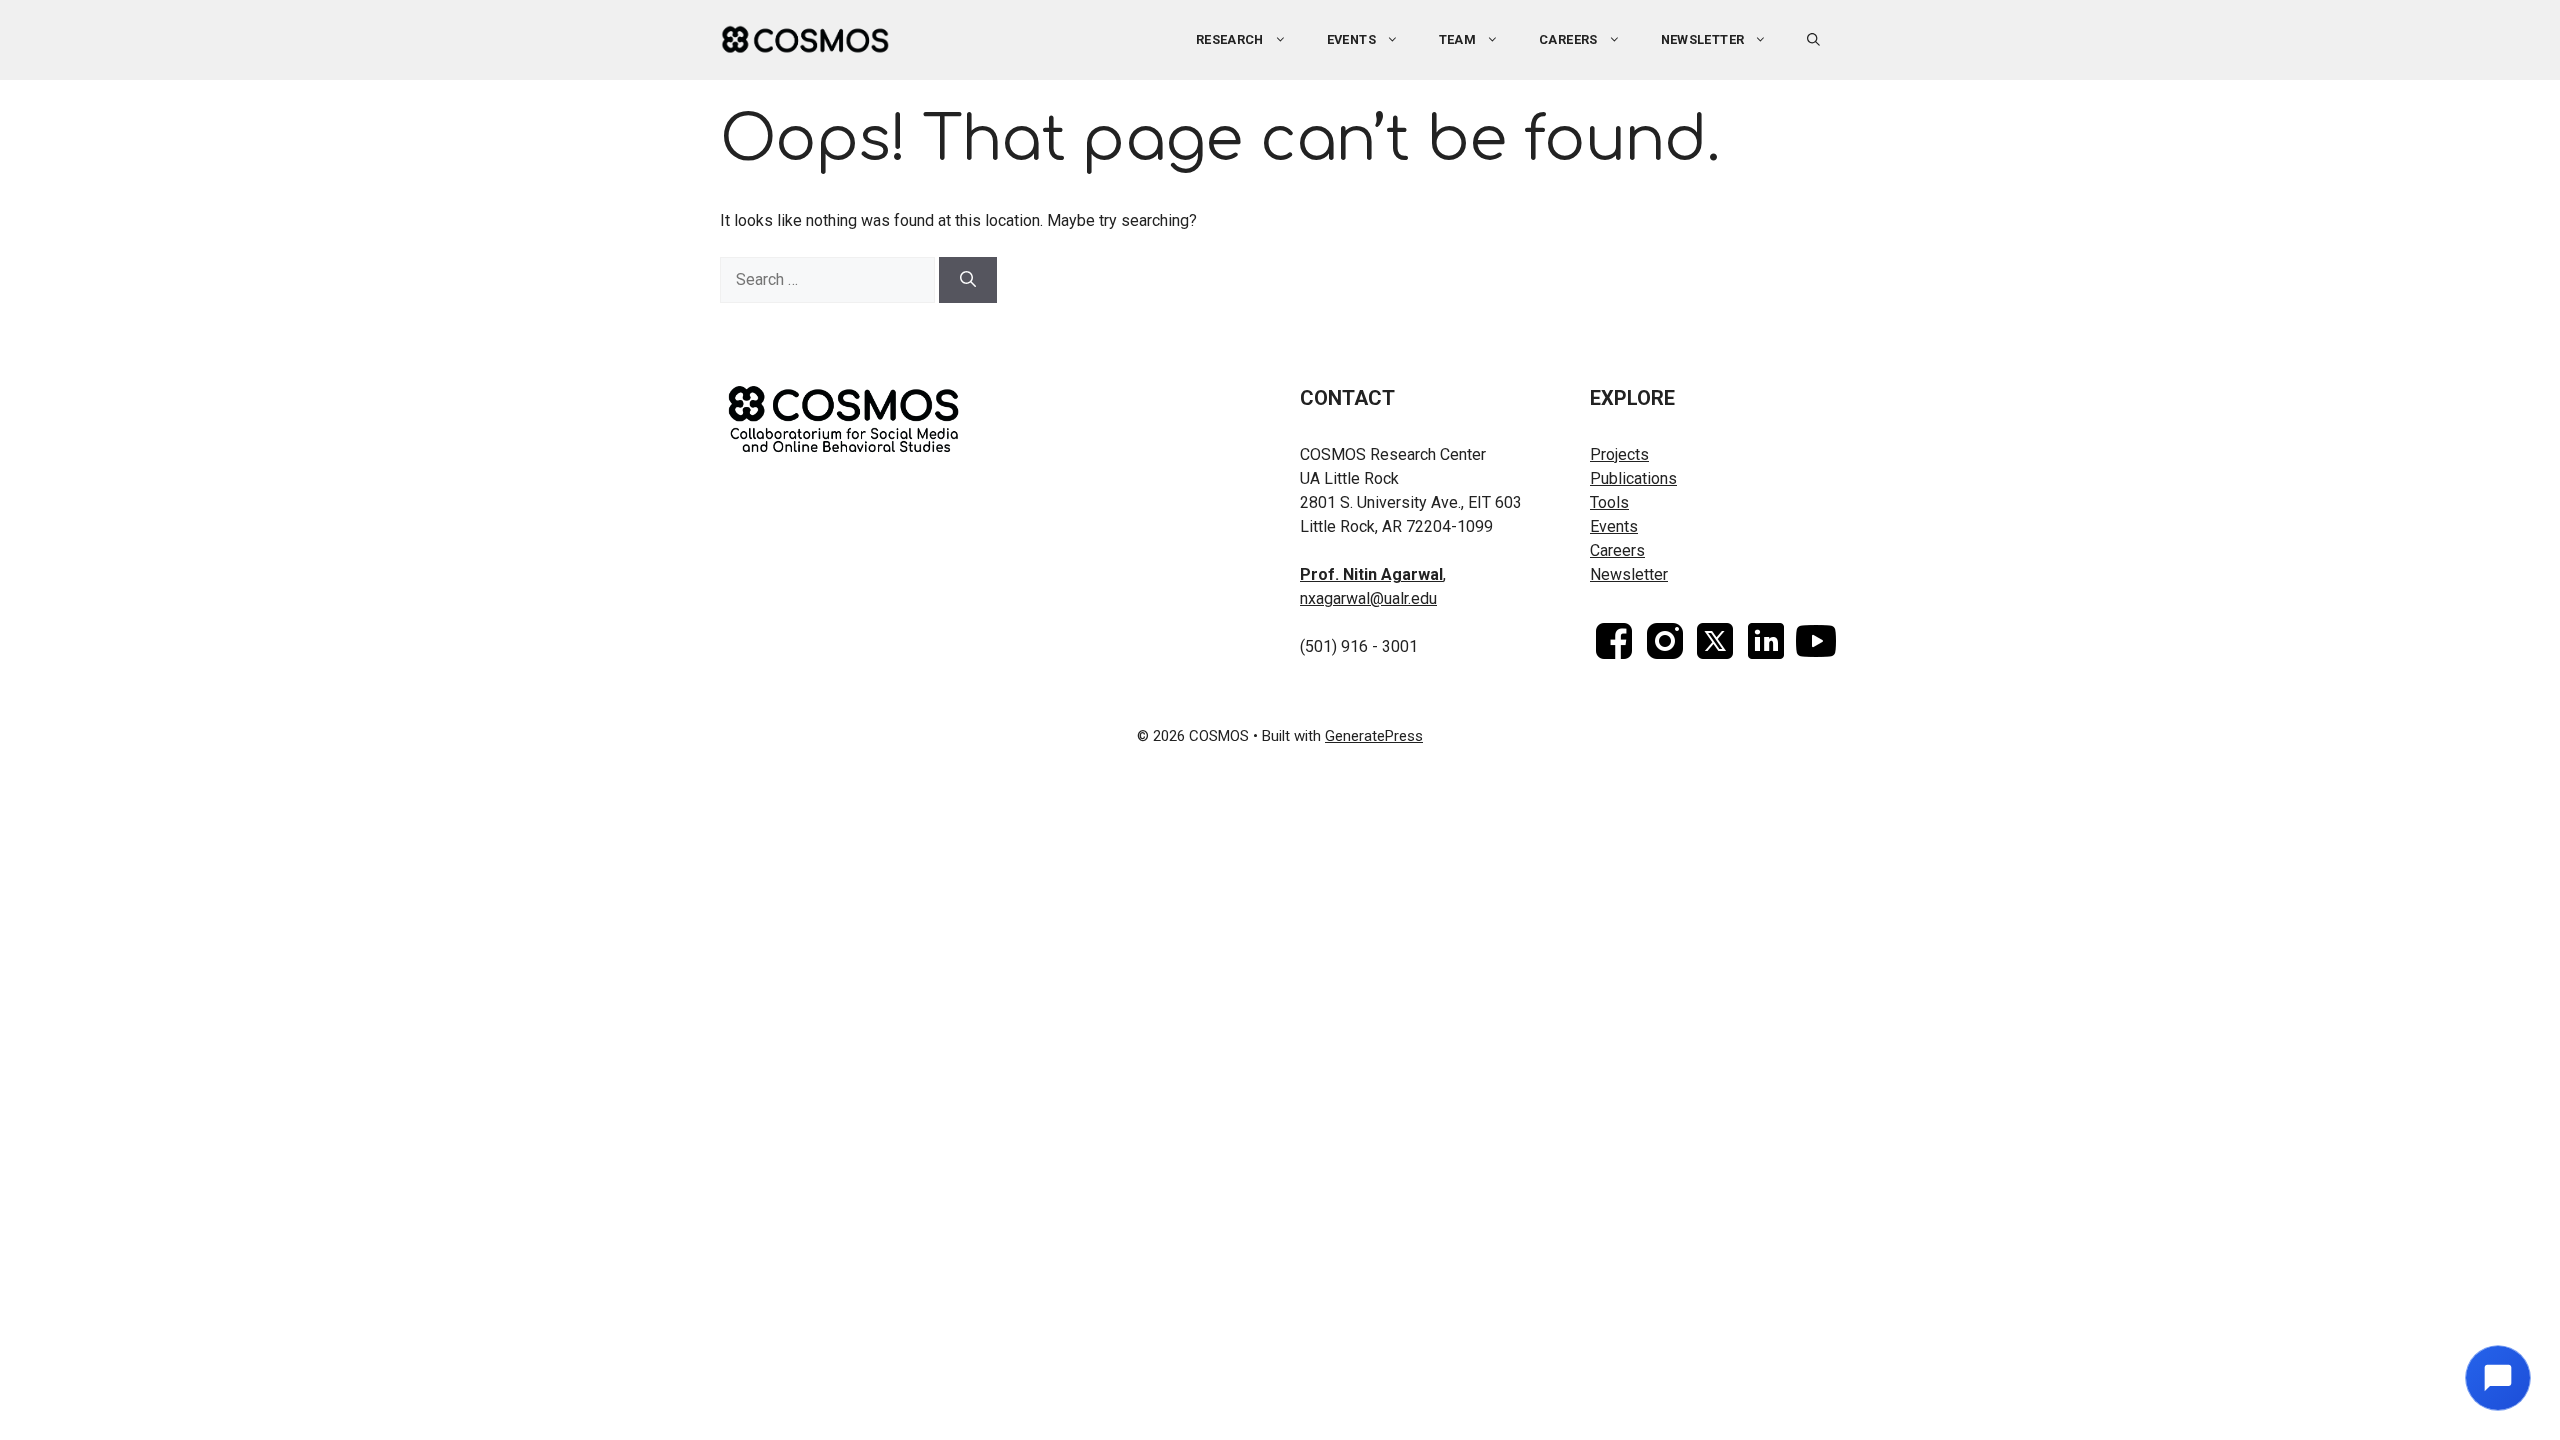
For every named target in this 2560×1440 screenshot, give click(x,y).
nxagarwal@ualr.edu (1368, 598)
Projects (1619, 454)
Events (1614, 526)
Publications (1633, 478)
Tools (1609, 502)
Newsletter (1703, 39)
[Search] (968, 280)
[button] (1813, 40)
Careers (1568, 39)
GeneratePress (1374, 736)
